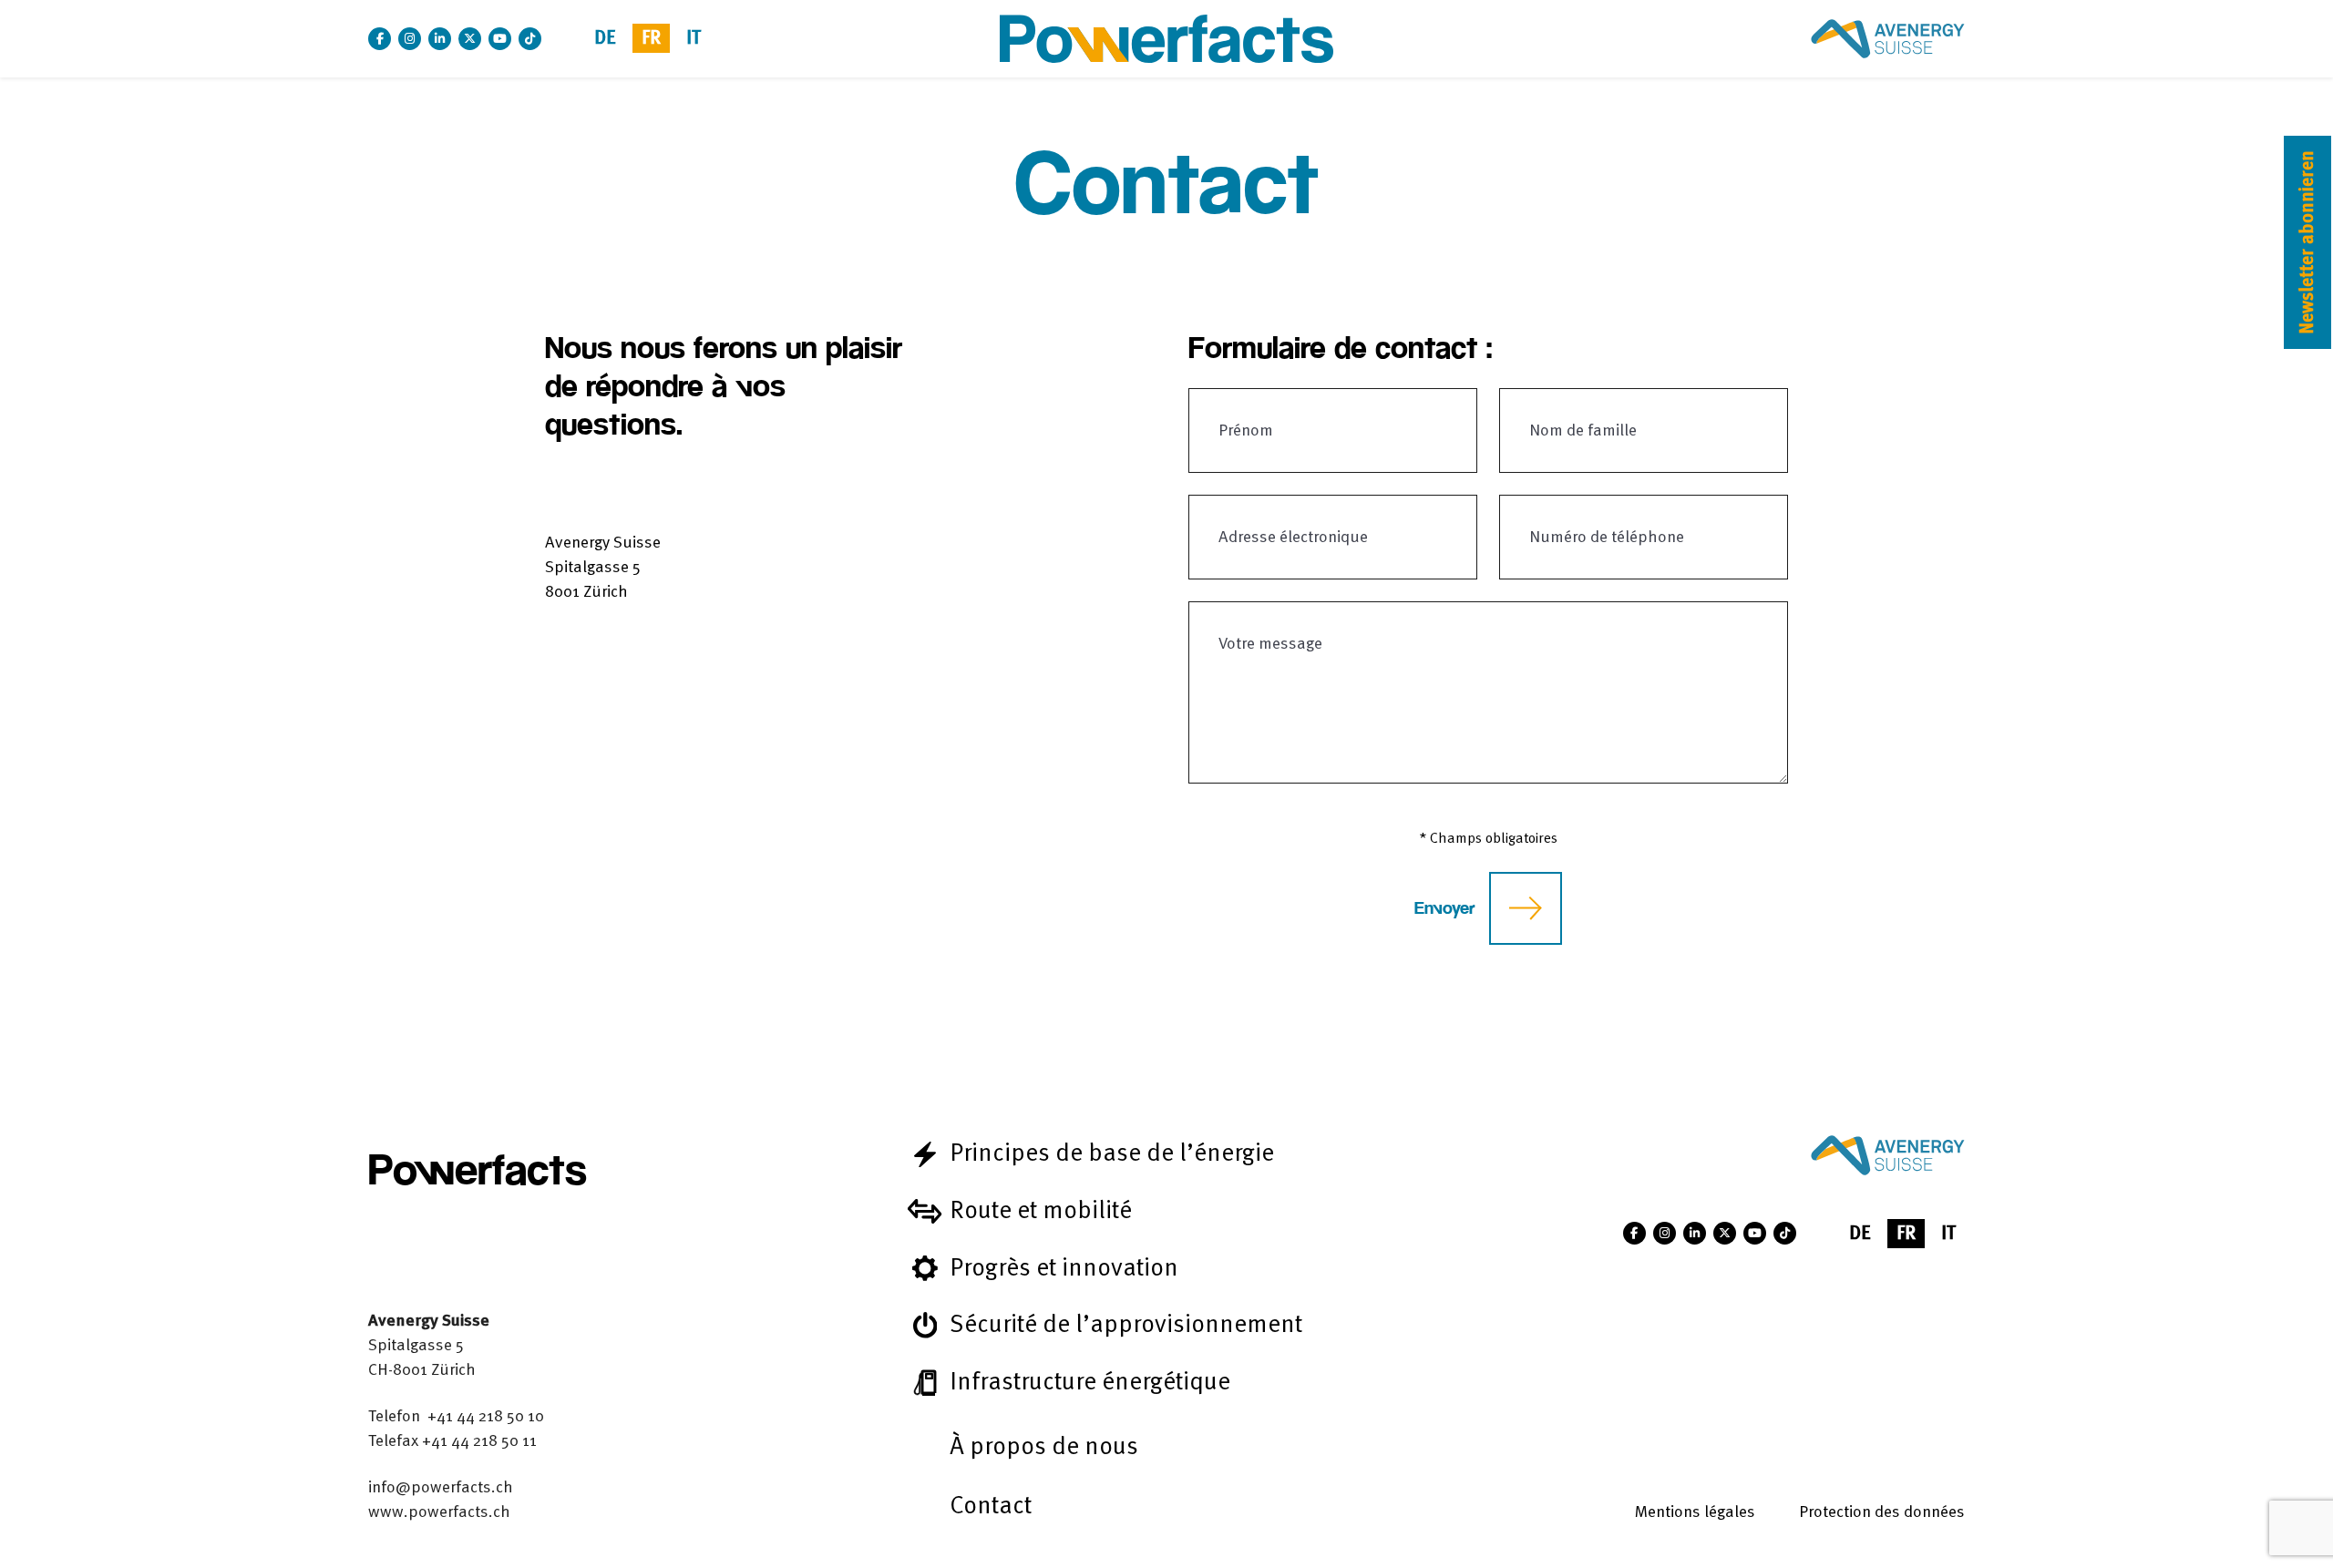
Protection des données (1882, 1512)
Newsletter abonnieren (2307, 242)
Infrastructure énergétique (1090, 1382)
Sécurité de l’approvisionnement (1126, 1324)
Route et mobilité (1041, 1210)
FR (651, 38)
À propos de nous (1044, 1446)
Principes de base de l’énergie (1112, 1153)
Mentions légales (1695, 1512)
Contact (991, 1506)
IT (694, 38)
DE (605, 38)
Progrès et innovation (1064, 1268)
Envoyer (1444, 908)
